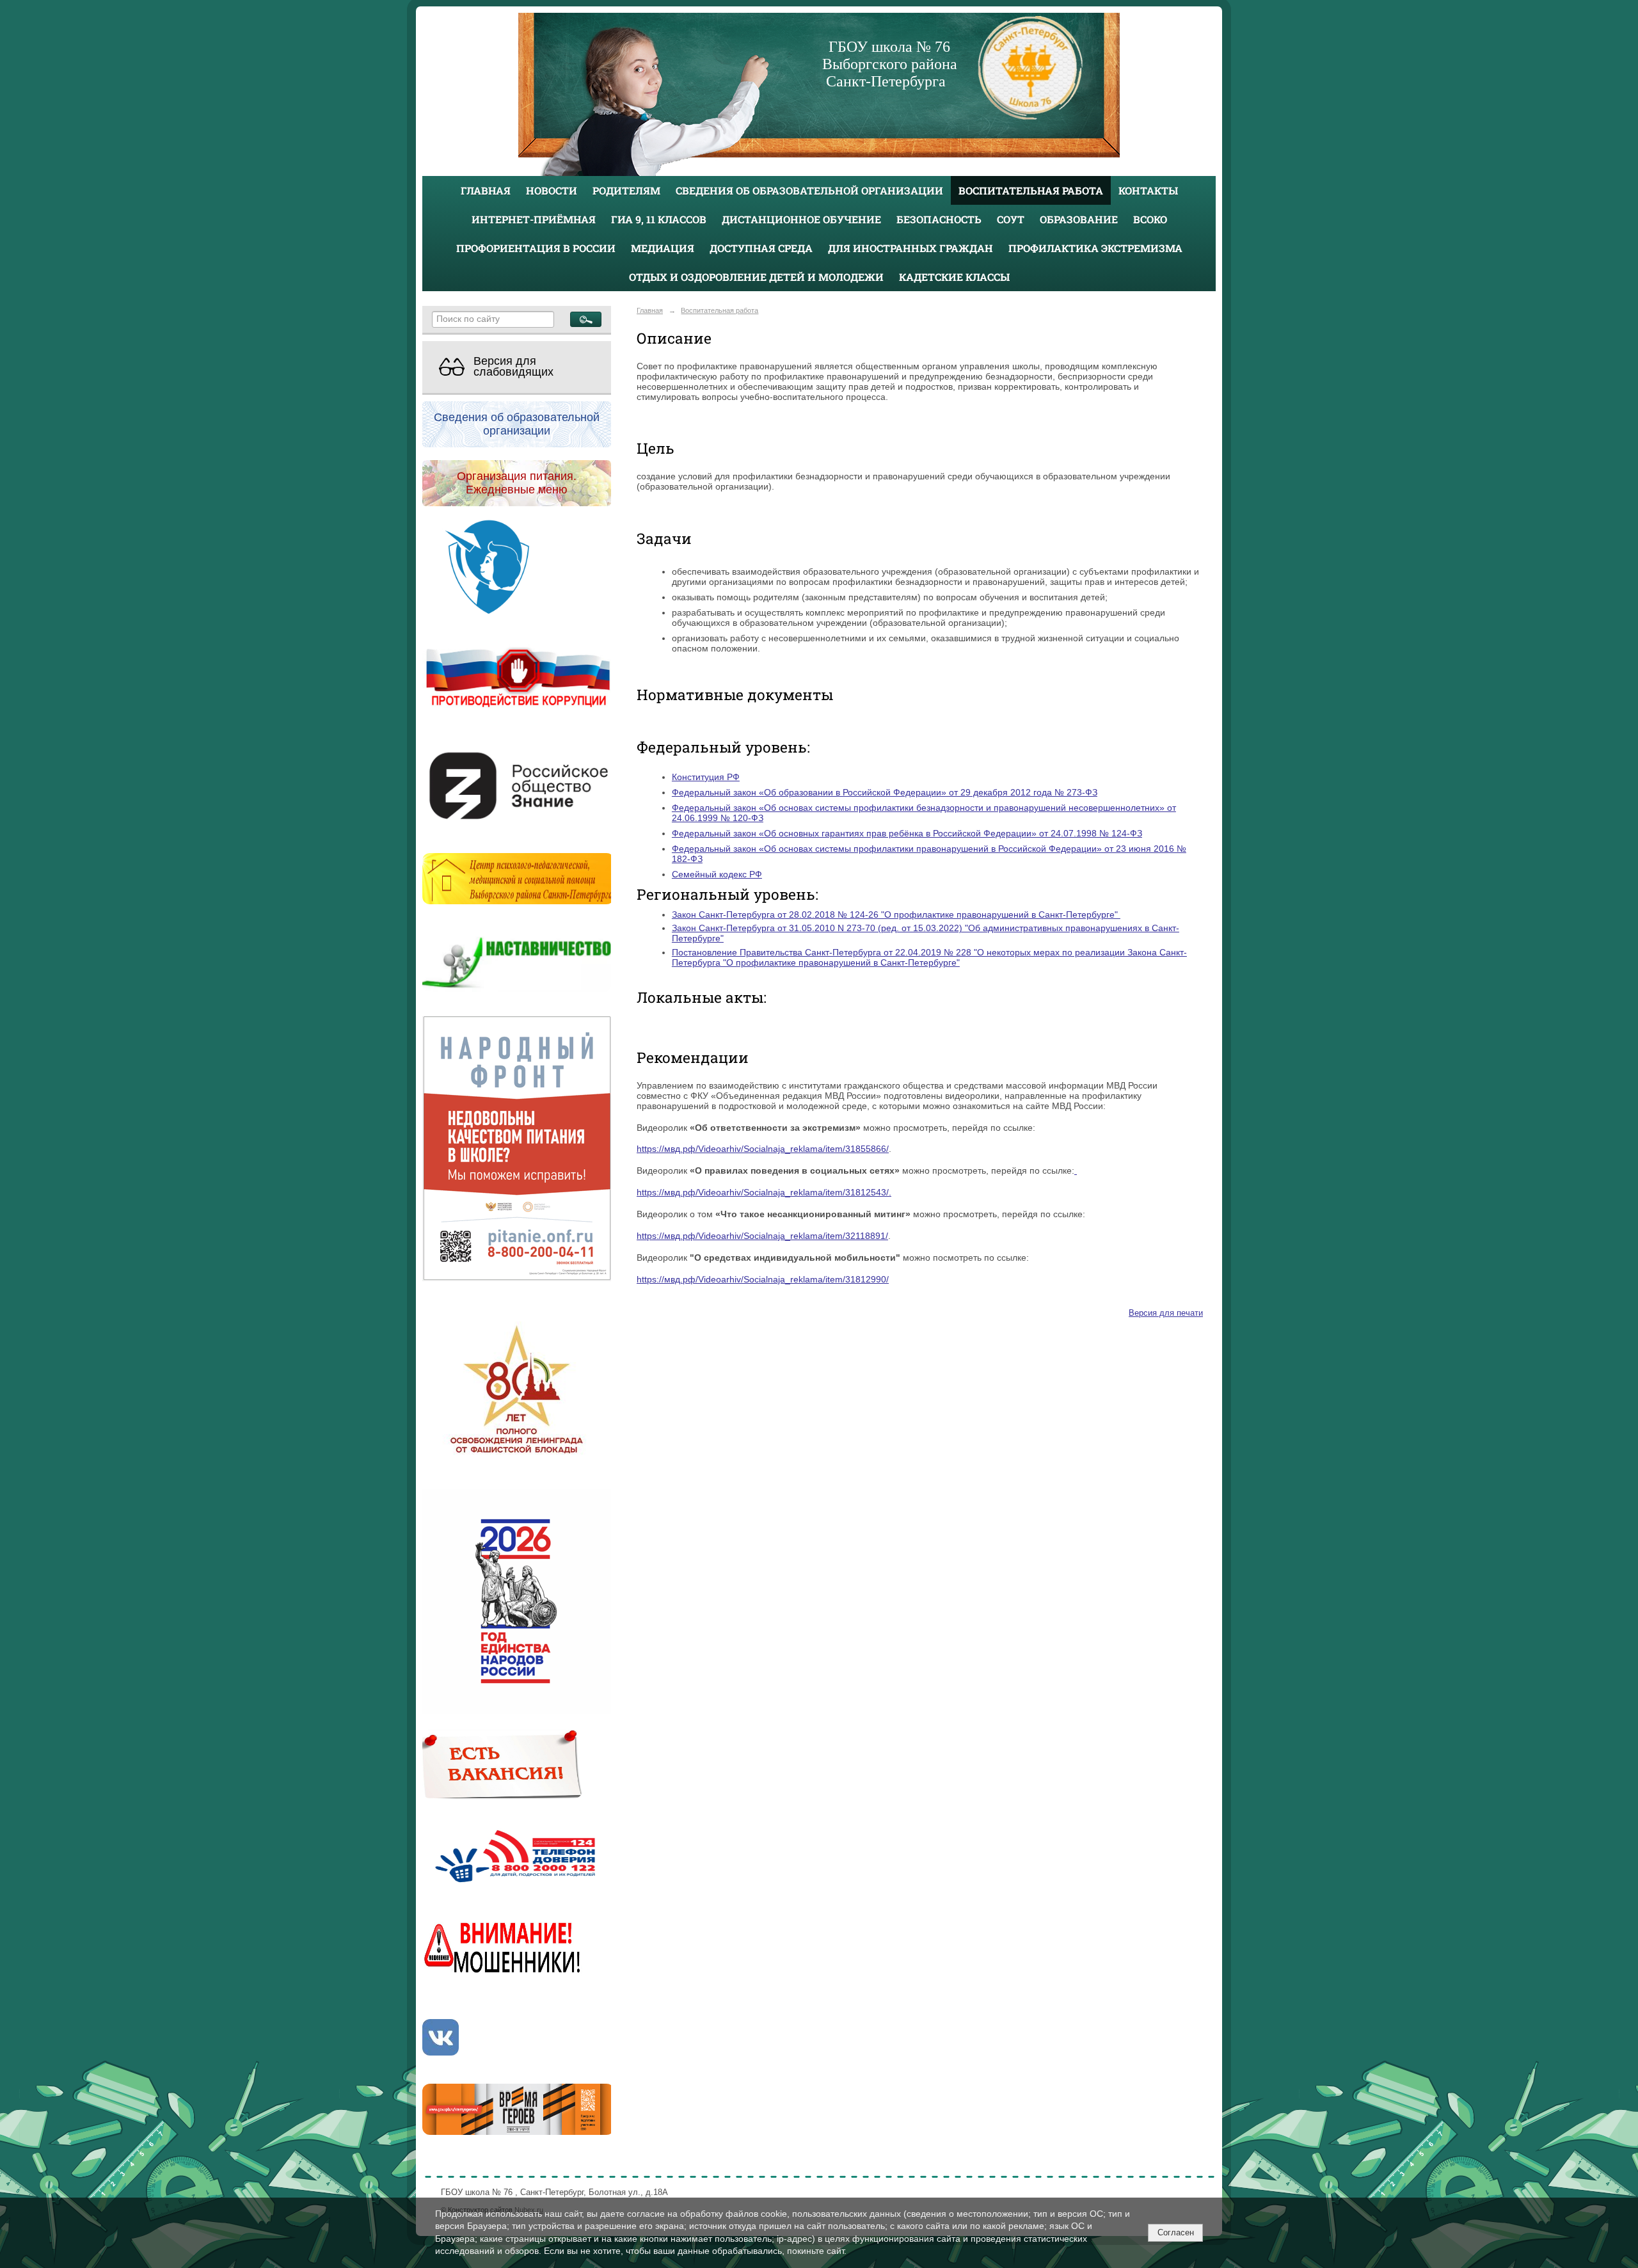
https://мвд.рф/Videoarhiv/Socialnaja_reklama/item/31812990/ (763, 1279)
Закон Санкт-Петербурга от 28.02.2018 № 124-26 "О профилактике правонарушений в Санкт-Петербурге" (896, 914)
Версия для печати (1166, 1313)
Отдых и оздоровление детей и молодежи (756, 277)
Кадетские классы (954, 277)
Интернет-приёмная (534, 219)
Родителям (626, 190)
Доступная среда (761, 248)
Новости (552, 190)
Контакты (1148, 190)
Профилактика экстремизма (1095, 248)
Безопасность (939, 219)
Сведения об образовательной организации (809, 190)
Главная (486, 190)
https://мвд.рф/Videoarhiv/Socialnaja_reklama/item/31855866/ (763, 1149)
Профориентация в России (536, 248)
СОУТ (1011, 219)
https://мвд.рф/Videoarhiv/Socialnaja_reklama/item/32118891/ (762, 1236)
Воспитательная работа (1031, 190)
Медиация (663, 248)
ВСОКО (1150, 219)
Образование (1079, 219)
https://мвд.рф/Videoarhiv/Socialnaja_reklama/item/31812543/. (764, 1192)
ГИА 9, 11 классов (659, 219)
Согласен (1176, 2232)
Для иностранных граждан (910, 248)
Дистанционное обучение (801, 219)
